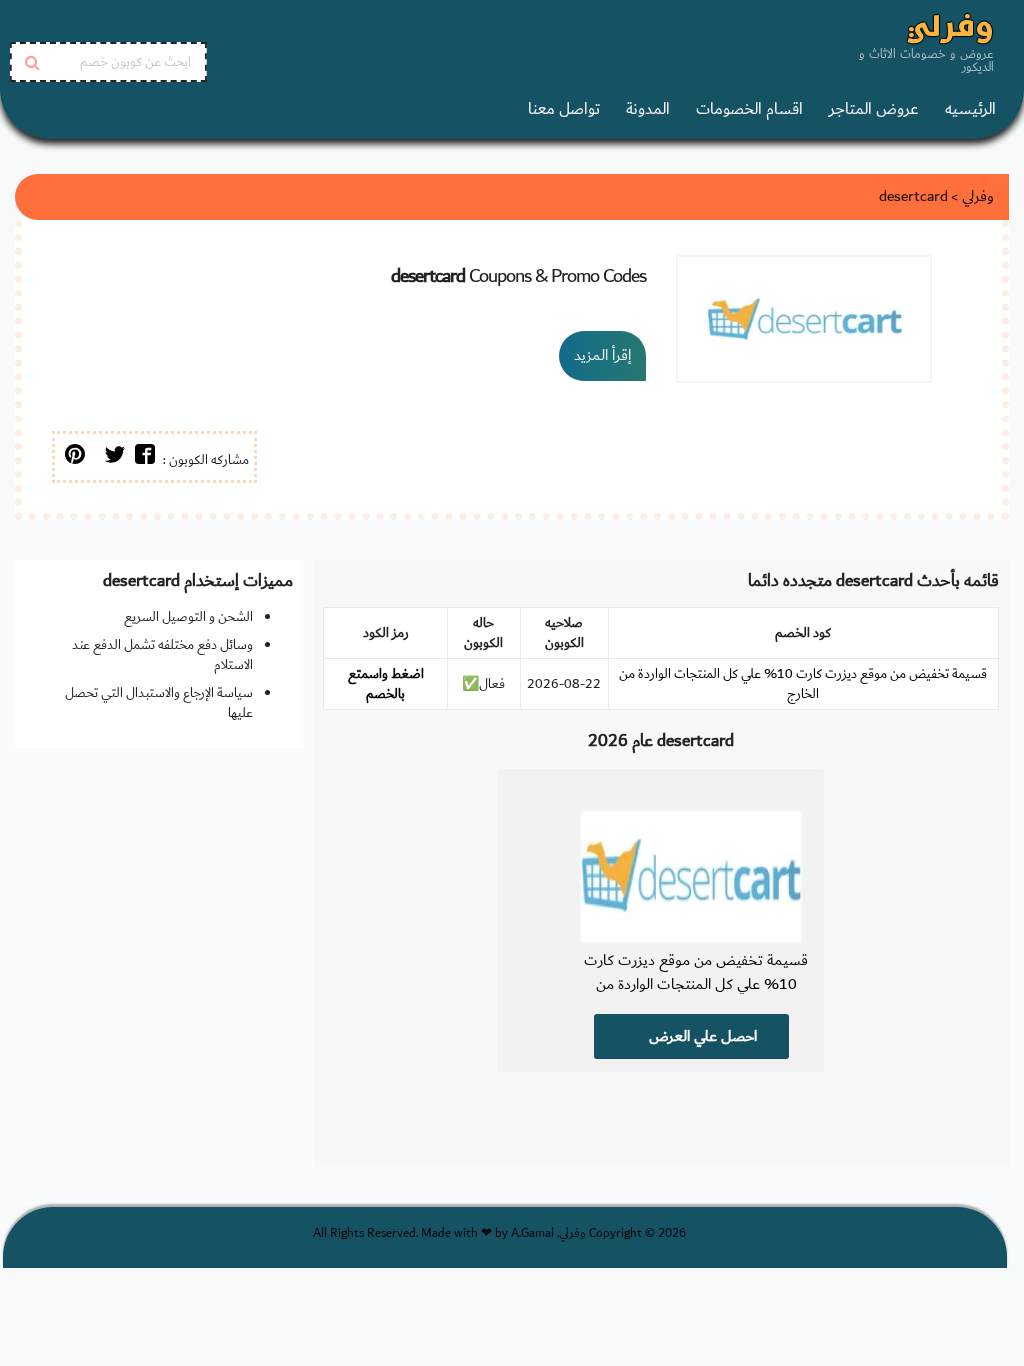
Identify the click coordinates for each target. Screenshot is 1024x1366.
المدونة (648, 109)
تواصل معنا (564, 109)
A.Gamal (532, 1233)
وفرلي (951, 29)
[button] (145, 457)
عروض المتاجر (874, 109)
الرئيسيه (970, 109)
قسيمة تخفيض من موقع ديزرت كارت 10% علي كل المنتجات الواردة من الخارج (803, 684)
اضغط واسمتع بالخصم (386, 684)
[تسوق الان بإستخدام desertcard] (804, 319)
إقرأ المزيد (602, 355)
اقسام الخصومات (749, 109)
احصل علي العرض (701, 1036)
